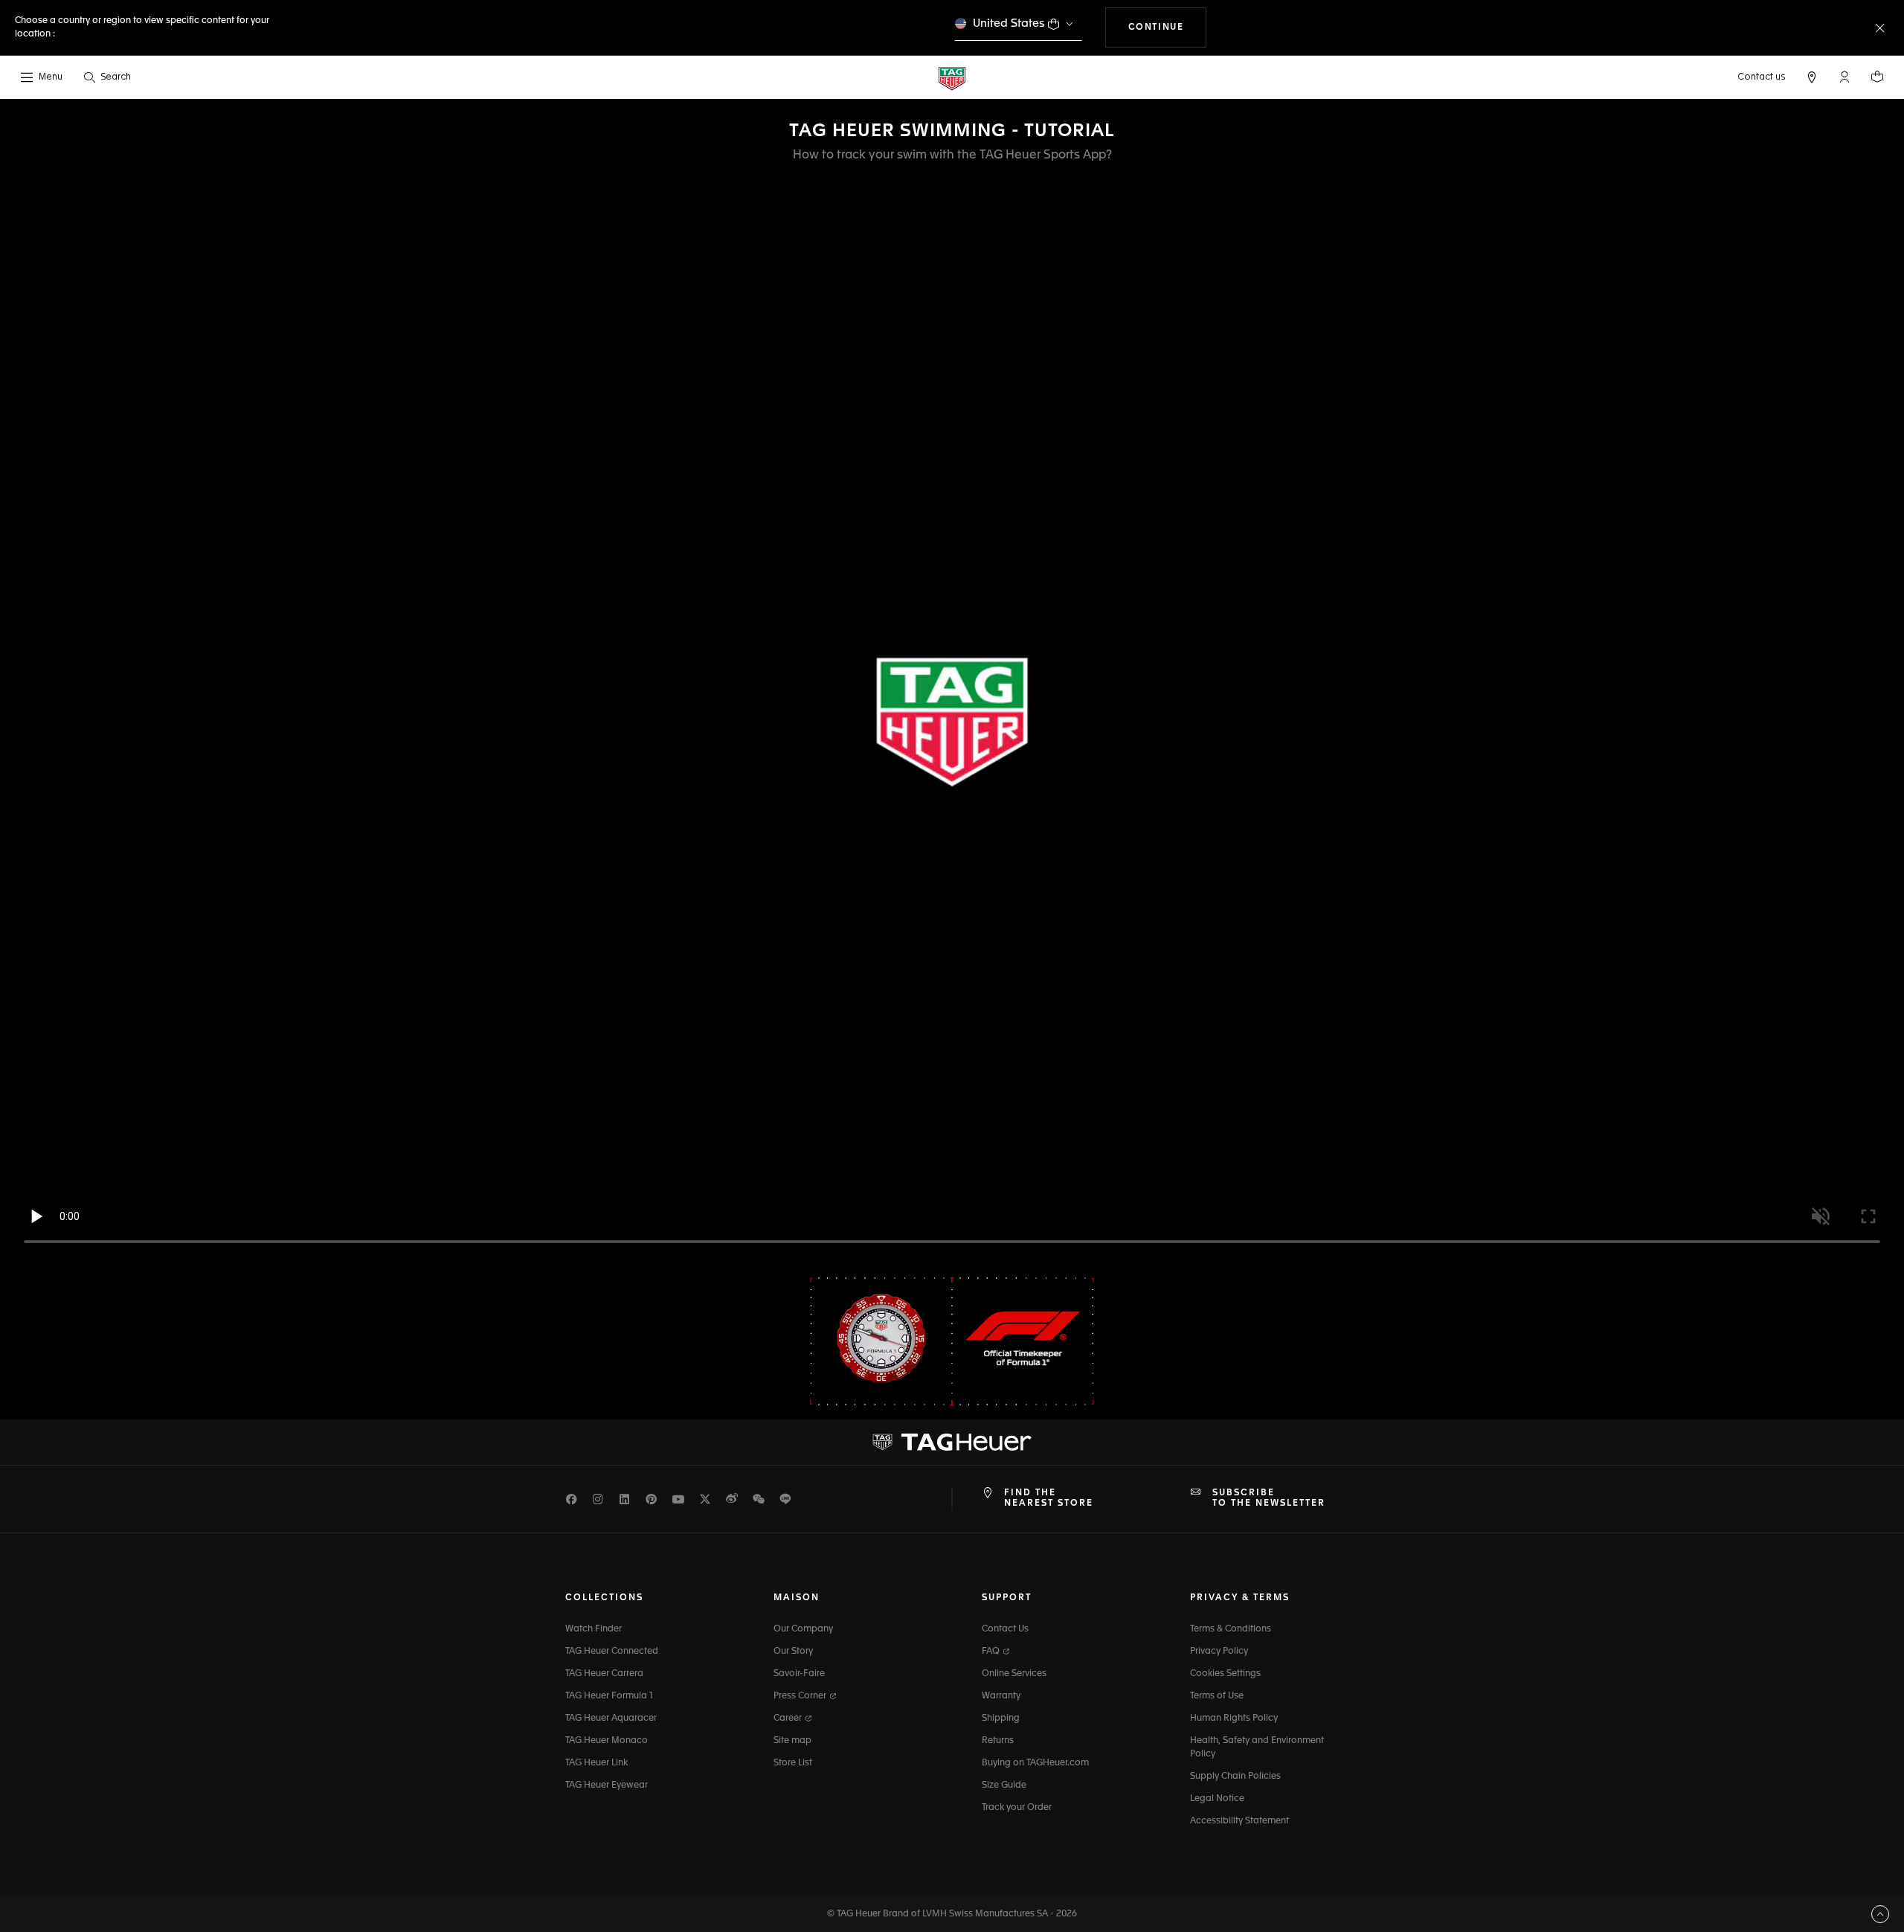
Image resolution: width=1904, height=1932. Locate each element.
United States (1009, 23)
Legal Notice (1217, 1799)
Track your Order (1017, 1808)
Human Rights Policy (1234, 1718)
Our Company (803, 1629)
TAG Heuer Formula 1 (609, 1696)
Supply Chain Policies (1235, 1777)
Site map (792, 1741)
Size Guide (1004, 1785)
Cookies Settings (1225, 1674)
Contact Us (1005, 1629)
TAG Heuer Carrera (604, 1674)
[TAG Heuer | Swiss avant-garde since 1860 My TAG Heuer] (952, 1442)
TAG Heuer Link (596, 1763)
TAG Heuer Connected (612, 1652)
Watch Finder (594, 1629)
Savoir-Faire (799, 1674)
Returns (998, 1741)
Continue (1168, 27)
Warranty (1001, 1696)
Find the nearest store (1049, 1498)
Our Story (793, 1652)
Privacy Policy (1219, 1652)
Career (789, 1718)
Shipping (1001, 1718)
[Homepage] (952, 78)
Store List (793, 1763)
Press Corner (801, 1696)
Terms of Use (1217, 1696)
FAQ (992, 1652)
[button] (1844, 77)
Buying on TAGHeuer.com (1035, 1763)
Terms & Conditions (1231, 1629)
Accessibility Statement (1239, 1821)
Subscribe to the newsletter (1269, 1498)
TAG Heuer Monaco (607, 1741)
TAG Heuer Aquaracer (611, 1718)
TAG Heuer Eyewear (607, 1785)
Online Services (1014, 1674)
